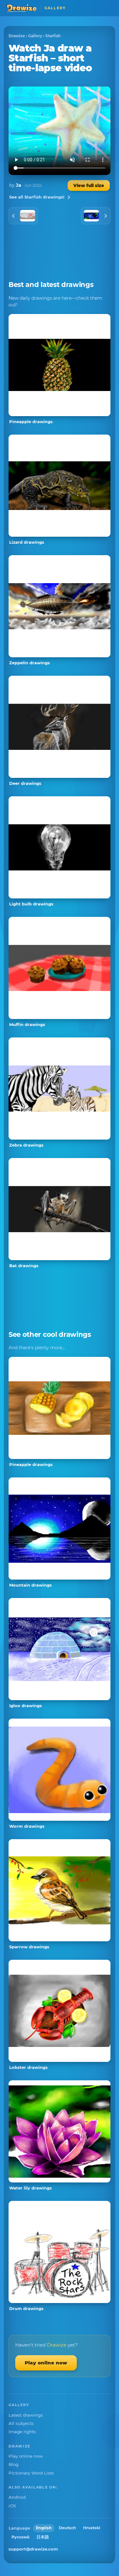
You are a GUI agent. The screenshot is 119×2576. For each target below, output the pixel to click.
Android (17, 2497)
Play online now (46, 2363)
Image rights (22, 2432)
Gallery (35, 36)
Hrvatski (92, 2528)
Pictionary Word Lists (31, 2473)
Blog (13, 2464)
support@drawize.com (33, 2549)
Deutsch (67, 2528)
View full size (89, 185)
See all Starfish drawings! (37, 197)
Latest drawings (26, 2415)
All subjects (21, 2423)
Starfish (53, 36)
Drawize (17, 36)
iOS (12, 2506)
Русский (20, 2537)
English (44, 2528)
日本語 (43, 2537)
